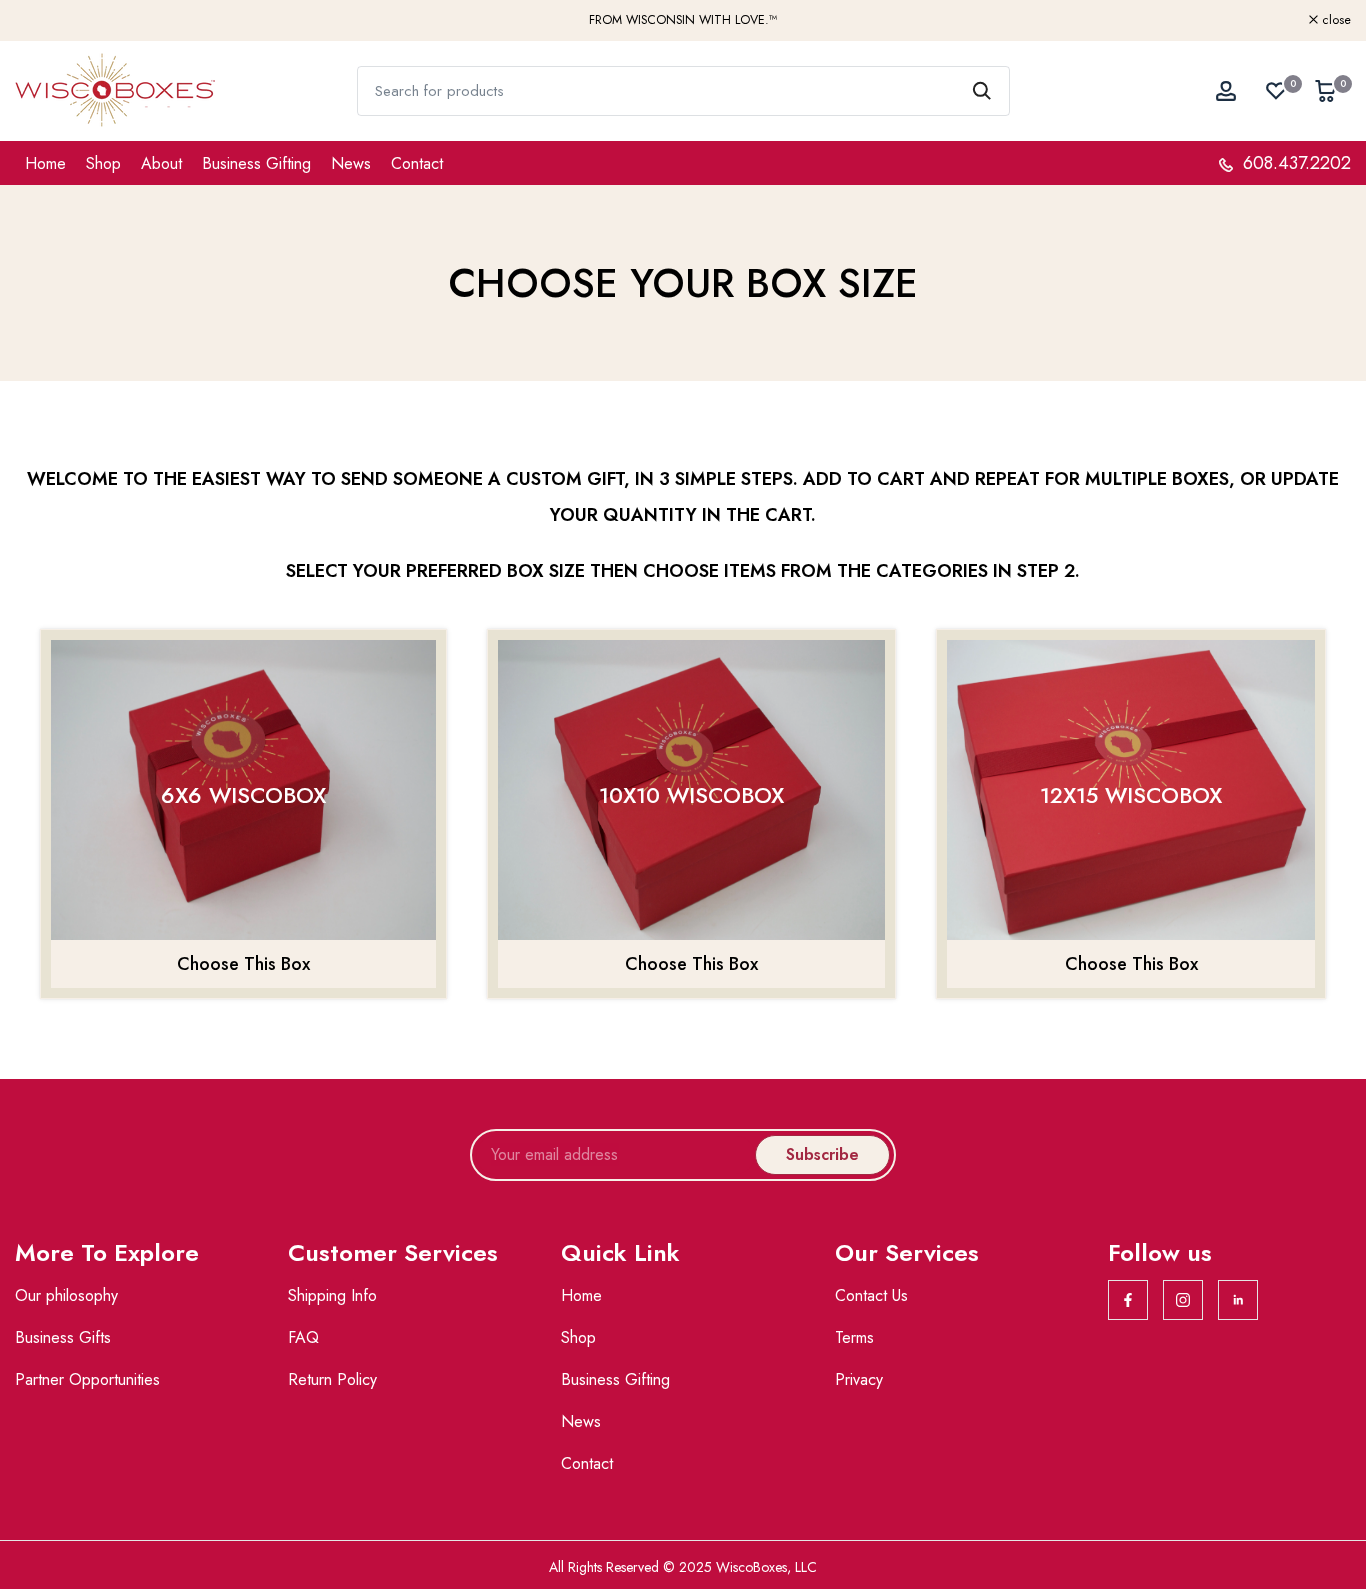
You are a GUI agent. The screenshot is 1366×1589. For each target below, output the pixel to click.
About (161, 163)
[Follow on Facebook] (1128, 1300)
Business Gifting (256, 163)
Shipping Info (332, 1295)
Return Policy (332, 1379)
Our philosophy (66, 1295)
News (351, 163)
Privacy (859, 1379)
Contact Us (871, 1295)
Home (45, 163)
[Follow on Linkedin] (1238, 1300)
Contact (417, 163)
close (40, 20)
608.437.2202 (1294, 163)
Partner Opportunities (87, 1379)
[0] (1276, 91)
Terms (854, 1337)
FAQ (303, 1337)
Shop (103, 163)
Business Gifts (63, 1337)
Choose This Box (243, 964)
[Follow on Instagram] (1183, 1300)
